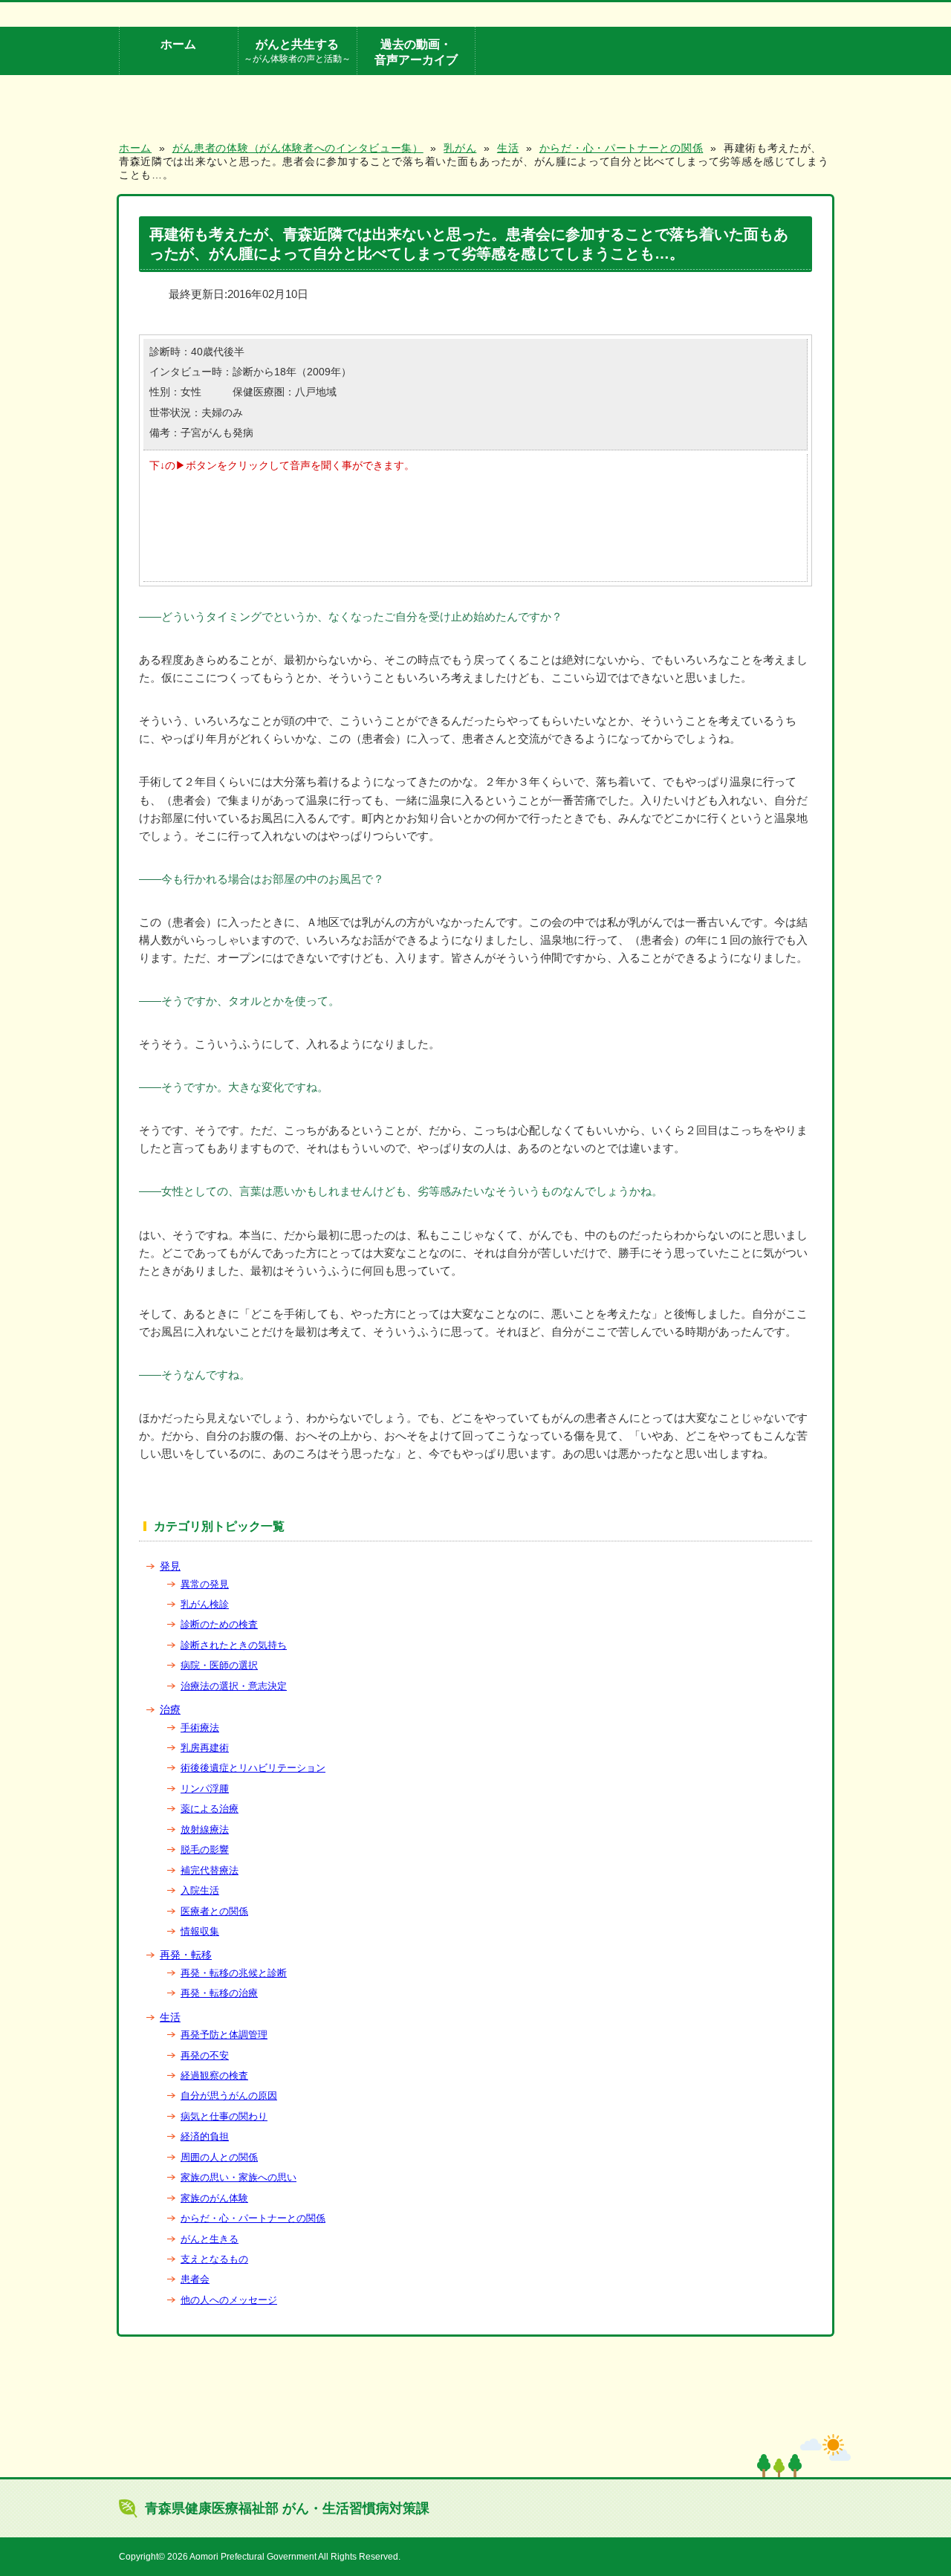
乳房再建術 (205, 1748)
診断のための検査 (219, 1624)
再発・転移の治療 (219, 1993)
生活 (170, 2017)
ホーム (178, 44)
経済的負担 (205, 2136)
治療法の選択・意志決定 (234, 1686)
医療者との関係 (214, 1911)
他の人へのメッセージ (229, 2300)
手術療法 (200, 1728)
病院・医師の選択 (219, 1665)
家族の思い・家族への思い (238, 2177)
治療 (170, 1709)
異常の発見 (205, 1584)
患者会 (195, 2279)
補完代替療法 (210, 1870)
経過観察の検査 (214, 2075)
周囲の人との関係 (219, 2157)
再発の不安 (205, 2055)
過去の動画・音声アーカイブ (416, 52)
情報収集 (200, 1931)
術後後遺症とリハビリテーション (253, 1768)
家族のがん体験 (214, 2198)
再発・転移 (186, 1955)
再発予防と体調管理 (224, 2035)
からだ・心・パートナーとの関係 (253, 2218)
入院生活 (200, 1890)
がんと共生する (297, 50)
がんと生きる (210, 2239)
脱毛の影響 (205, 1850)
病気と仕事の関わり (224, 2116)
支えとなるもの (214, 2259)
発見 (170, 1566)
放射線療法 (205, 1829)
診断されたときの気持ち (234, 1645)
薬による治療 (210, 1809)
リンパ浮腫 (205, 1789)
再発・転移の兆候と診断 (234, 1973)
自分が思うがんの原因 (229, 2096)
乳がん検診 (205, 1604)
